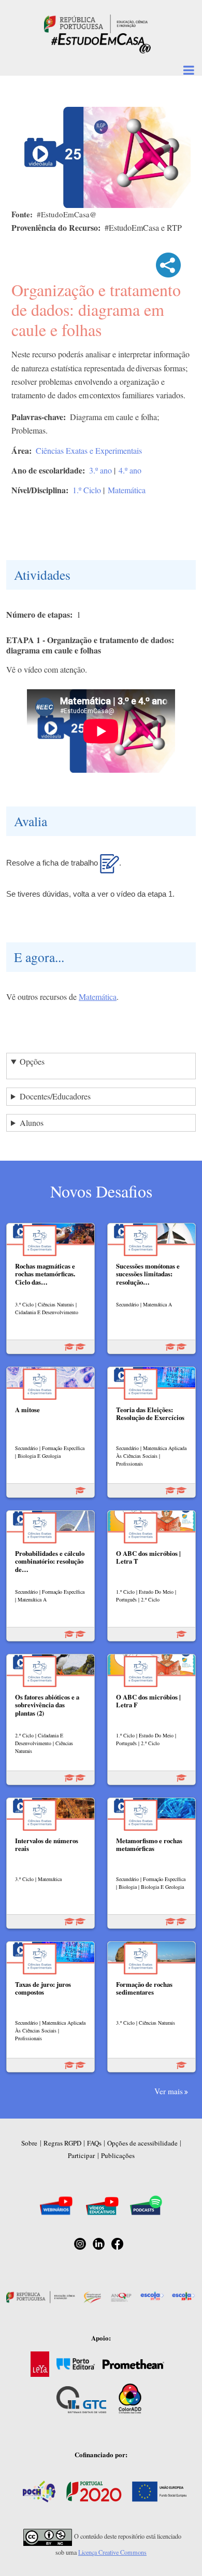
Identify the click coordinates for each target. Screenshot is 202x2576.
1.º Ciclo (87, 490)
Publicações (118, 2155)
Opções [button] (32, 1061)
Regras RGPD (62, 2143)
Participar (81, 2155)
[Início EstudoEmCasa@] (96, 23)
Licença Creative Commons (112, 2552)
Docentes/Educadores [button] (55, 1096)
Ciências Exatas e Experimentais (89, 450)
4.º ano (130, 470)
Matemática (127, 490)
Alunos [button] (32, 1123)
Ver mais (169, 2091)
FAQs (94, 2143)
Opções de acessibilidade (142, 2143)
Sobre (29, 2143)
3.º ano (100, 470)
